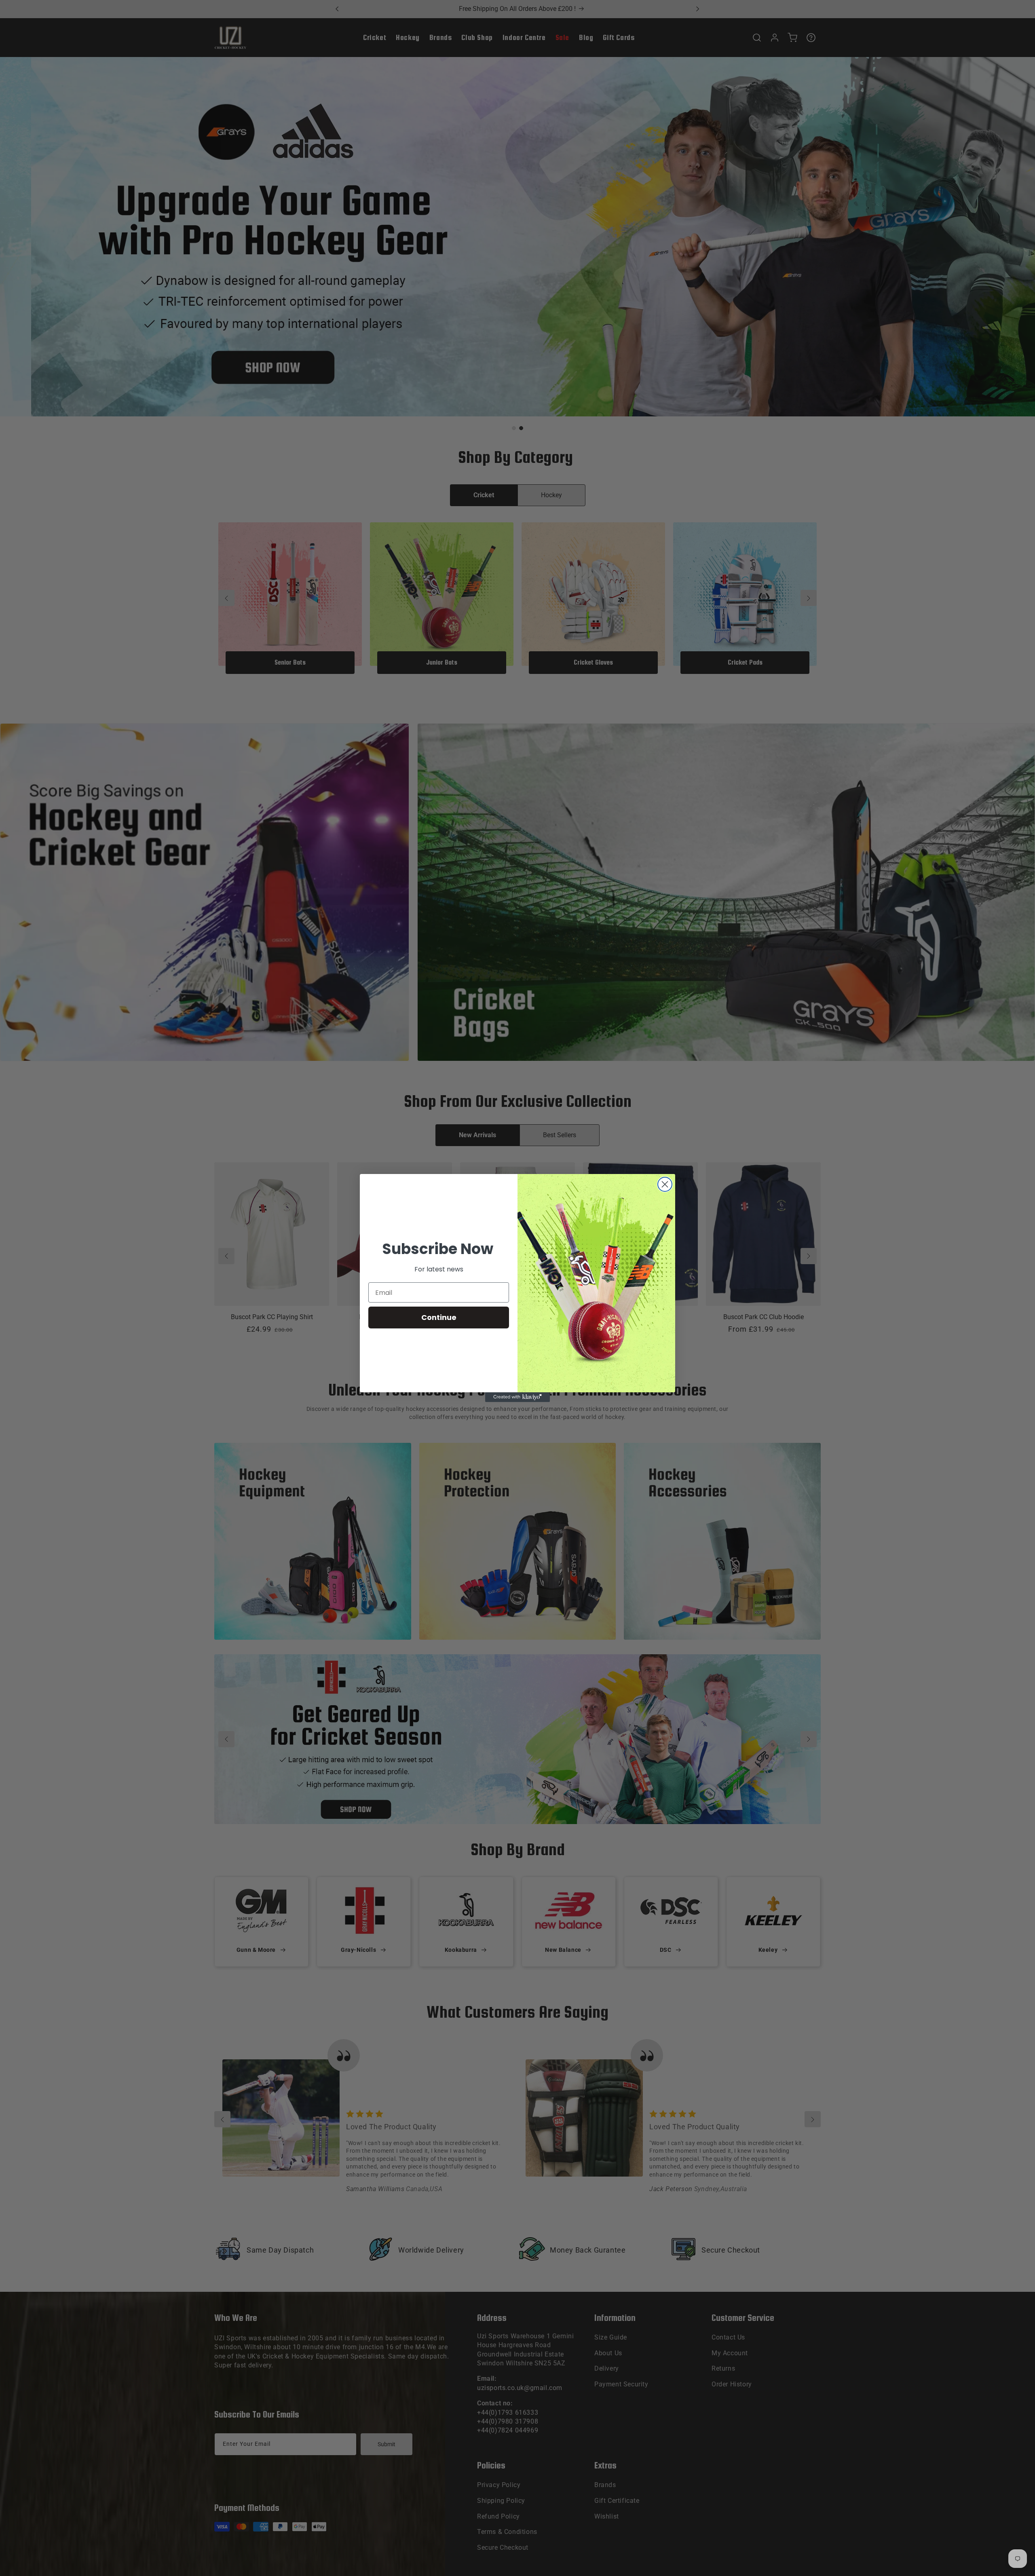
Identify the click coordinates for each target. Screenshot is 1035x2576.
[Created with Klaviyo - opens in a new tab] (517, 1397)
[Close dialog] (665, 1184)
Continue (439, 1317)
